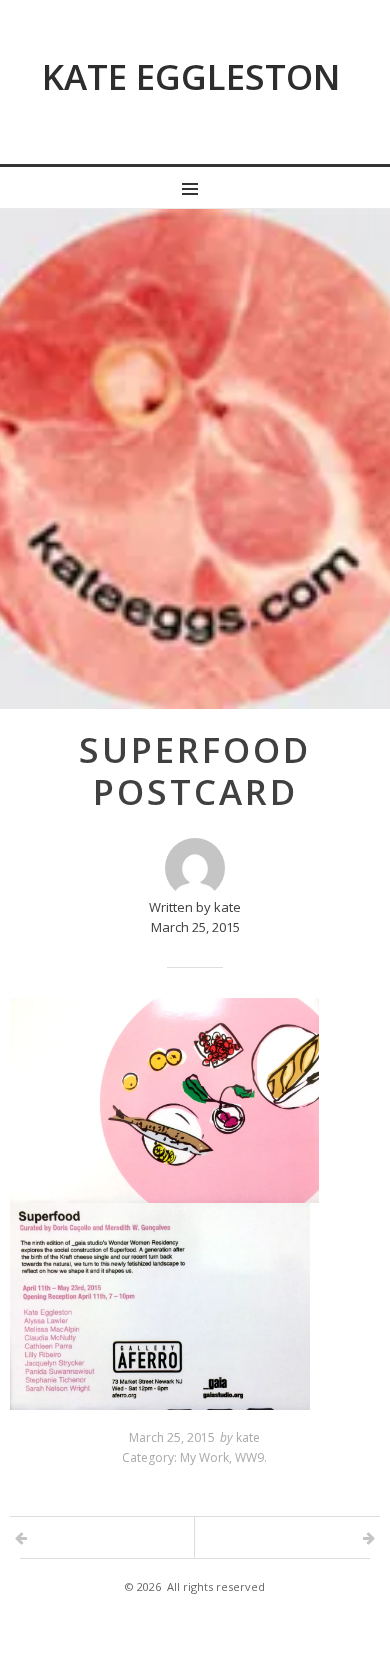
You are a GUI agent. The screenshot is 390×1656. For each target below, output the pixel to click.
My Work (204, 1457)
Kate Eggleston (191, 76)
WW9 (249, 1457)
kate (248, 1437)
